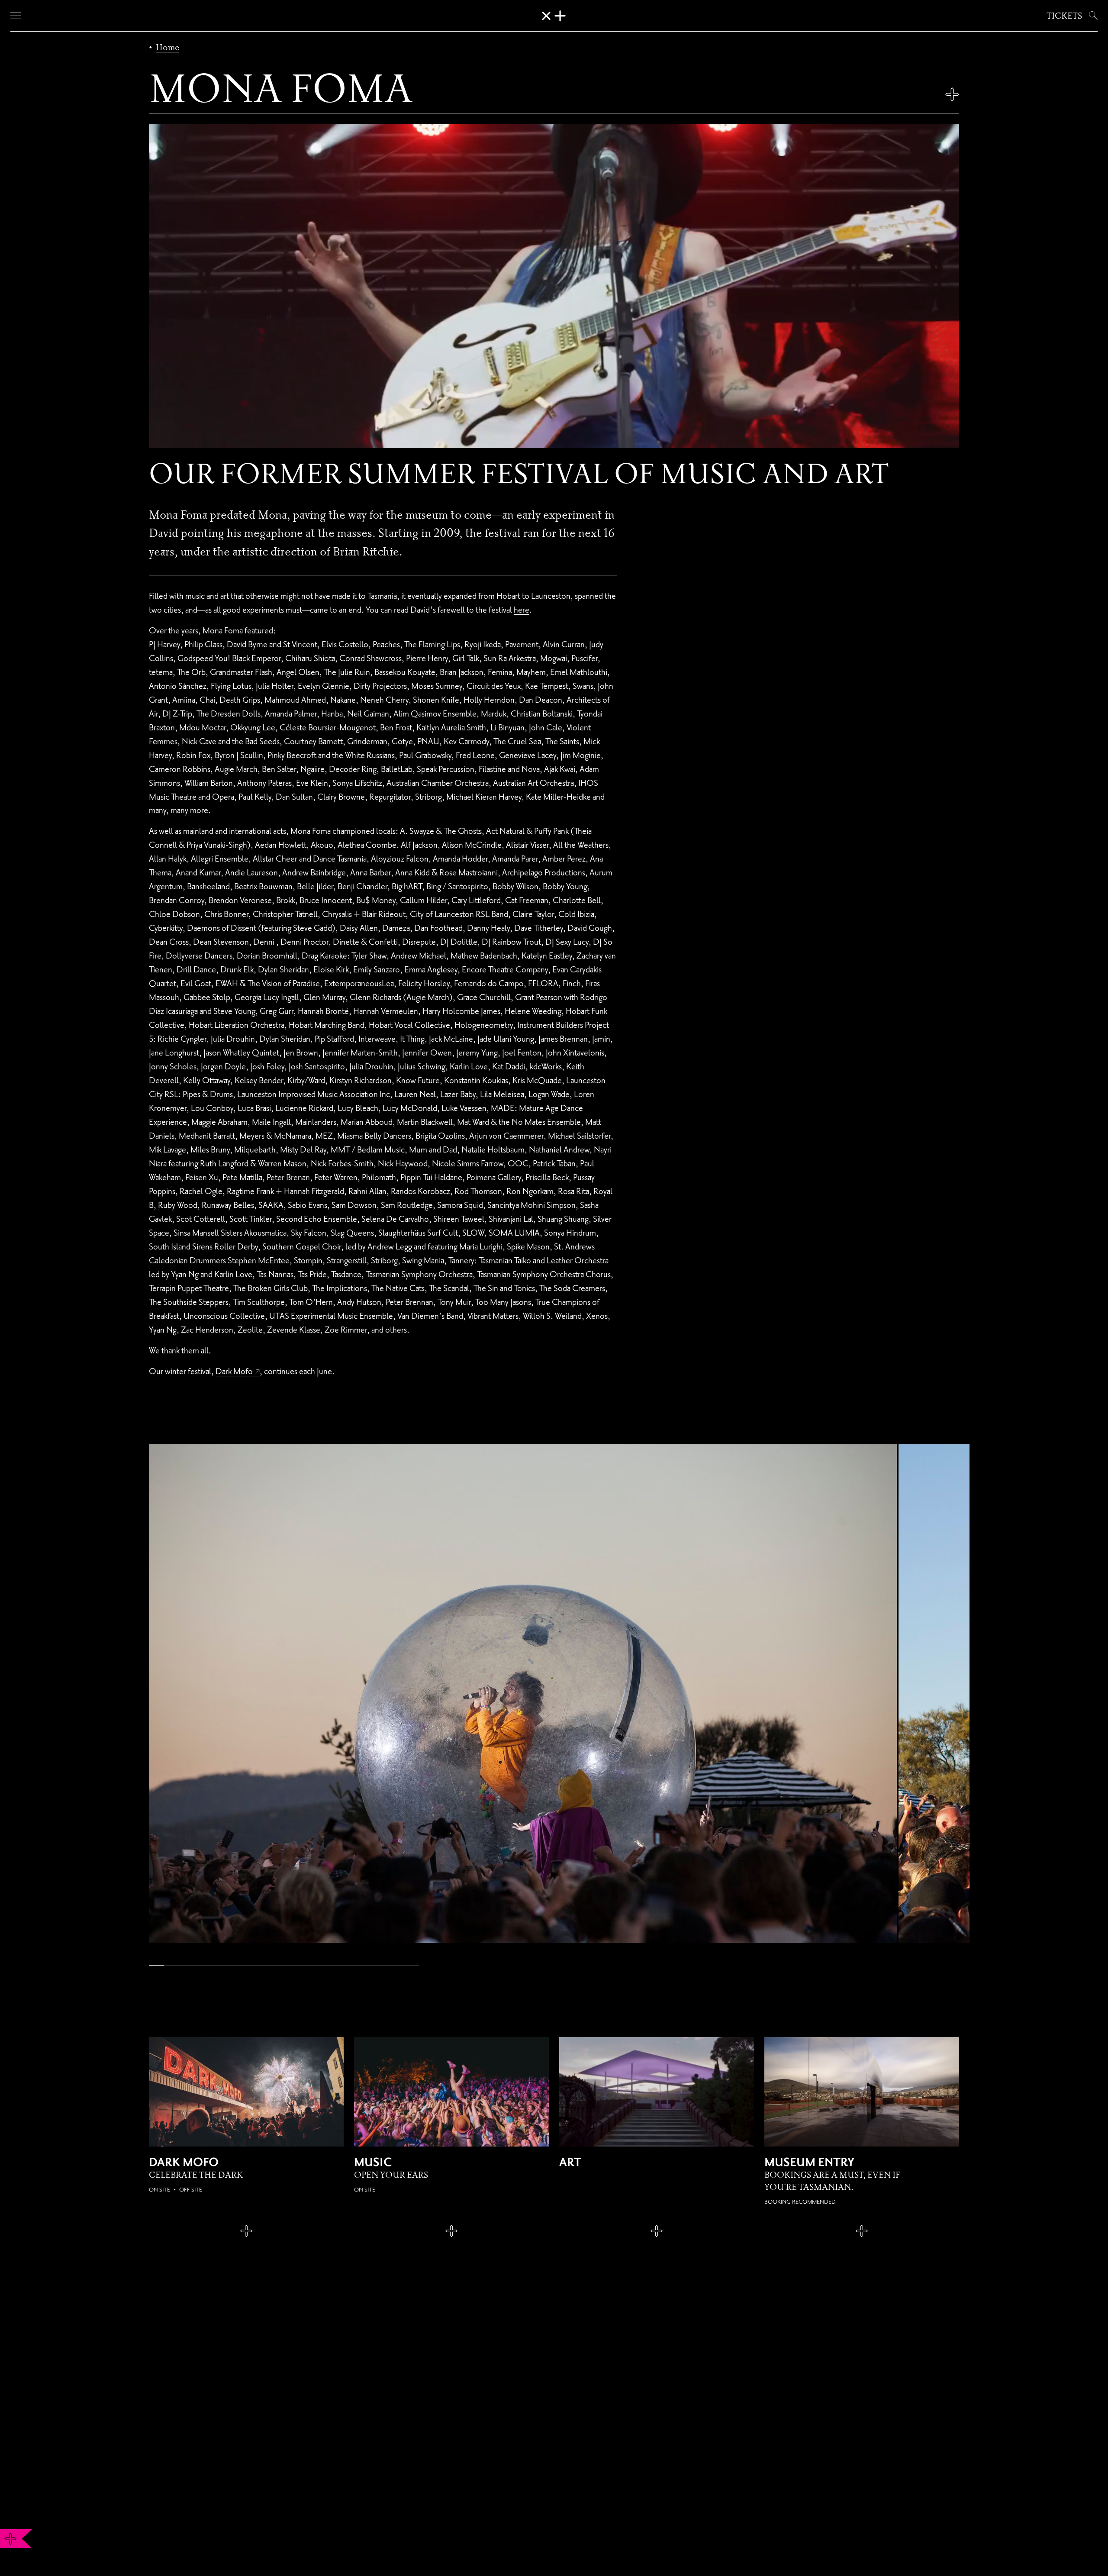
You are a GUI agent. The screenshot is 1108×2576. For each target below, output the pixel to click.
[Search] (1092, 16)
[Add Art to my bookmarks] (657, 2231)
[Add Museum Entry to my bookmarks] (862, 2231)
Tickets (1064, 16)
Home (167, 47)
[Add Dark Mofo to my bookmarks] (246, 2231)
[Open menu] (16, 16)
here (522, 610)
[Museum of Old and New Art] (554, 16)
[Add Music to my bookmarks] (451, 2231)
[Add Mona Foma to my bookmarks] (952, 94)
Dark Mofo (234, 1371)
